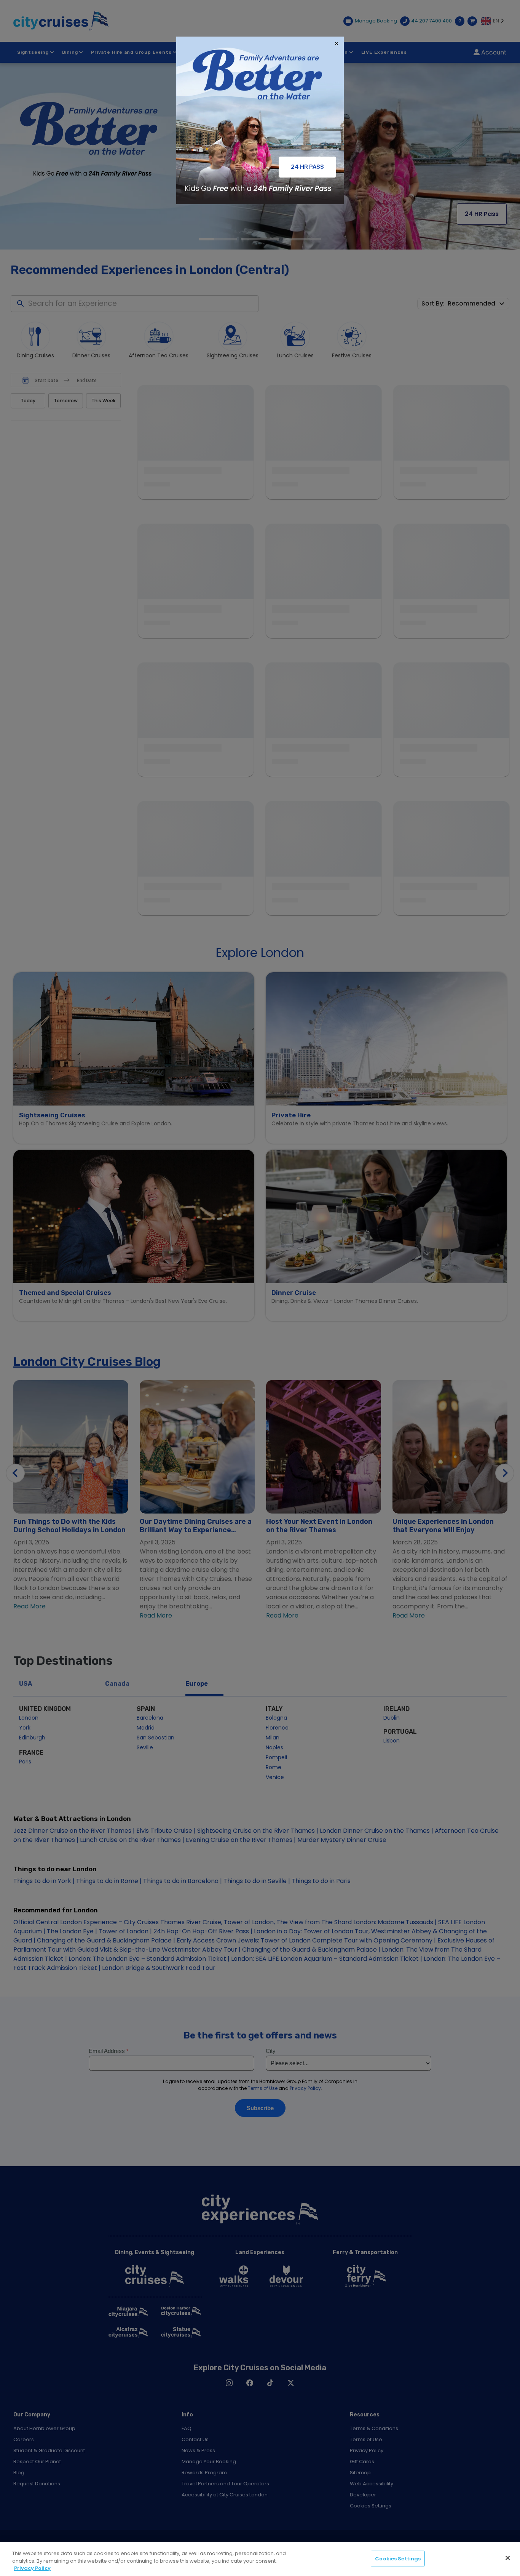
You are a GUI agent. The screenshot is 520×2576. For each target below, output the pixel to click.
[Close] (508, 2558)
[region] (260, 2559)
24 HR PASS (307, 167)
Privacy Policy (32, 2568)
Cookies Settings (398, 2558)
